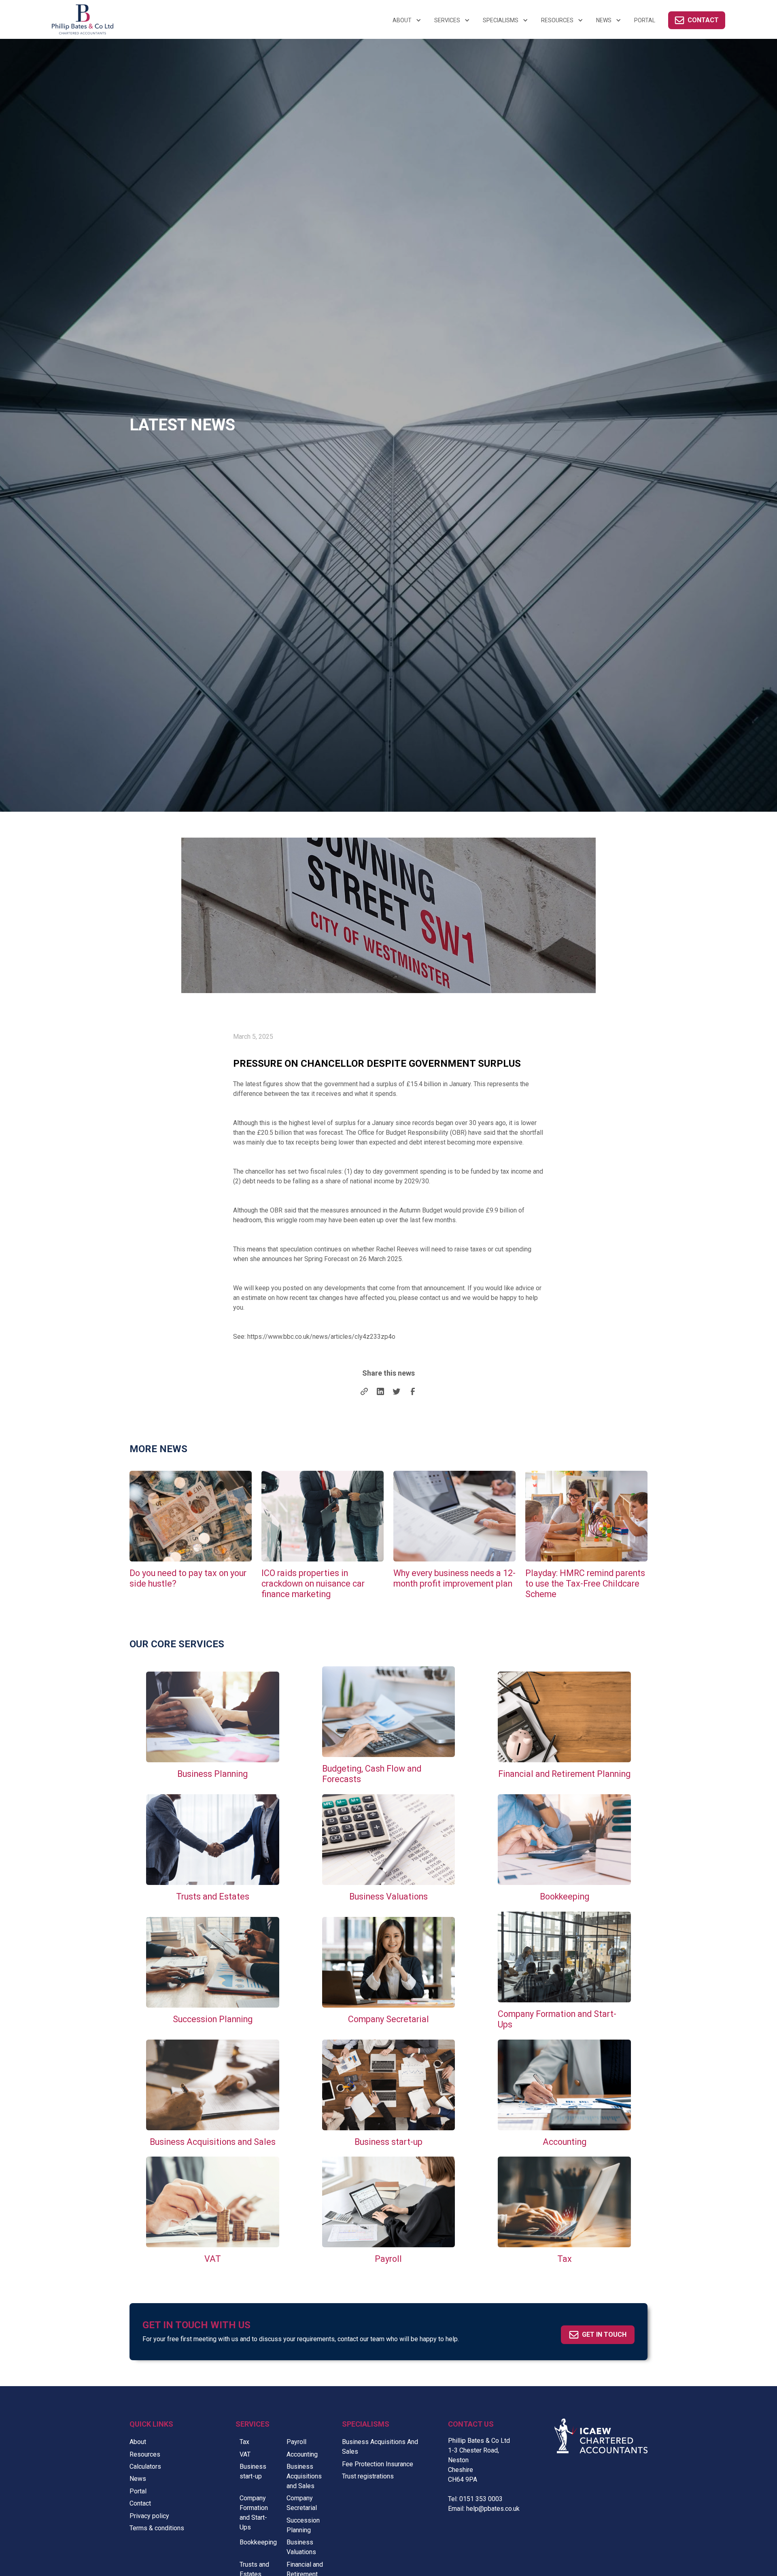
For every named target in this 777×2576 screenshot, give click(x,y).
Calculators (145, 2466)
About (138, 2442)
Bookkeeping (258, 2542)
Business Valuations (301, 2547)
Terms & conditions (157, 2528)
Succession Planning (303, 2525)
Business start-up (253, 2471)
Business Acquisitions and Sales (304, 2476)
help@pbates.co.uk (493, 2509)
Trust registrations (368, 2476)
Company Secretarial (302, 2503)
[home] (140, 19)
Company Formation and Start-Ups (254, 2513)
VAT (245, 2454)
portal (645, 20)
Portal (138, 2491)
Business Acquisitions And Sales (380, 2447)
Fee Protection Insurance (378, 2464)
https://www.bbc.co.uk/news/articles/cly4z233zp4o (321, 1337)
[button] (407, 20)
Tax (244, 2442)
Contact (140, 2503)
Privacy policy (149, 2516)
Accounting (302, 2454)
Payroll (296, 2442)
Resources (145, 2454)
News (138, 2479)
